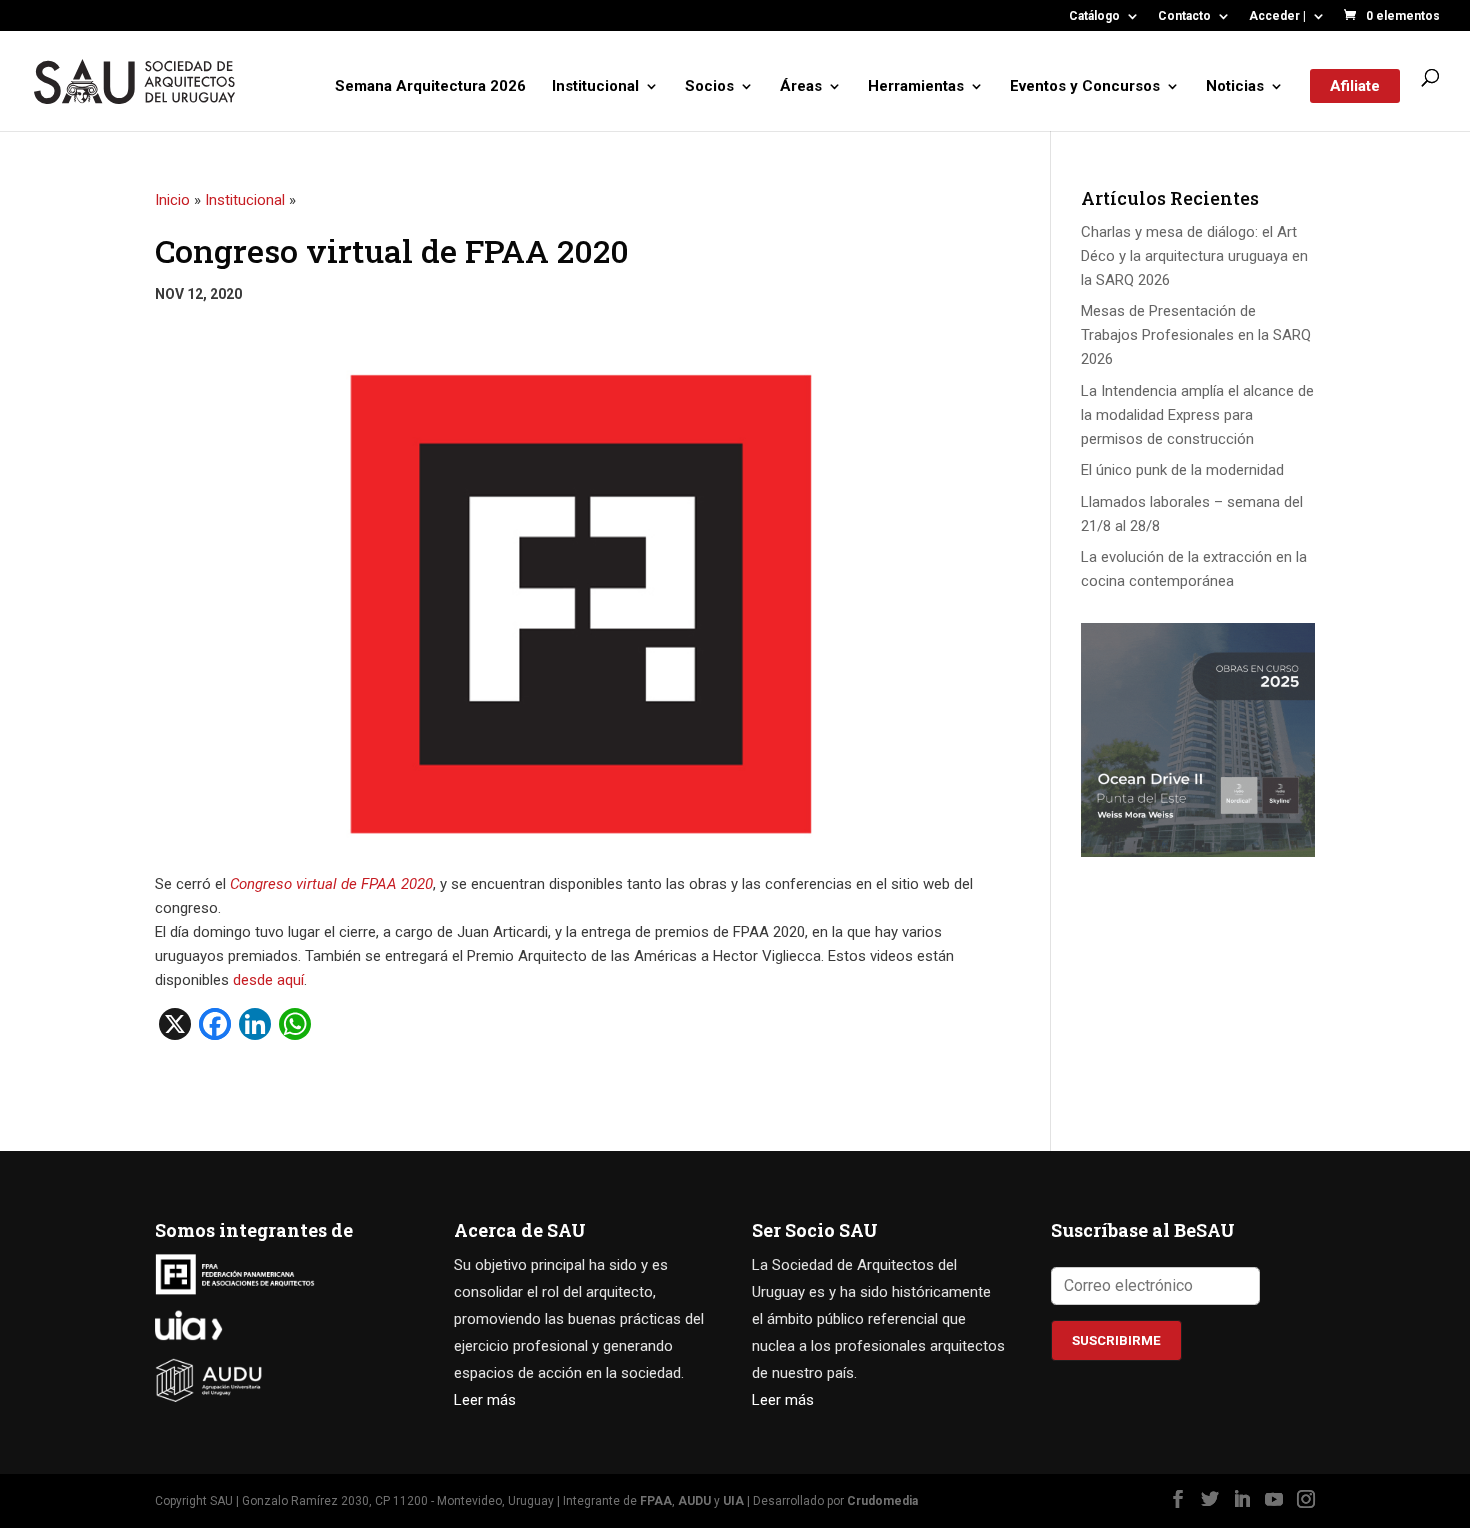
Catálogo (1094, 16)
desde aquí (268, 980)
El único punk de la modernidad (1182, 470)
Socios (709, 87)
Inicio (172, 200)
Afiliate (1355, 86)
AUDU (694, 1501)
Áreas (801, 87)
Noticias (1235, 87)
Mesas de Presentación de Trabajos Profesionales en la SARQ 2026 (1196, 335)
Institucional (595, 87)
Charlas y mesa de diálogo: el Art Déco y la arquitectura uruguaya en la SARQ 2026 (1194, 256)
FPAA (656, 1501)
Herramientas (916, 87)
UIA (733, 1501)
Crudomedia (882, 1501)
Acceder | (1277, 16)
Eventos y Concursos (1085, 87)
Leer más (485, 1400)
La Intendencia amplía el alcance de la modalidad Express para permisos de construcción (1197, 415)
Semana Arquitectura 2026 (430, 87)
